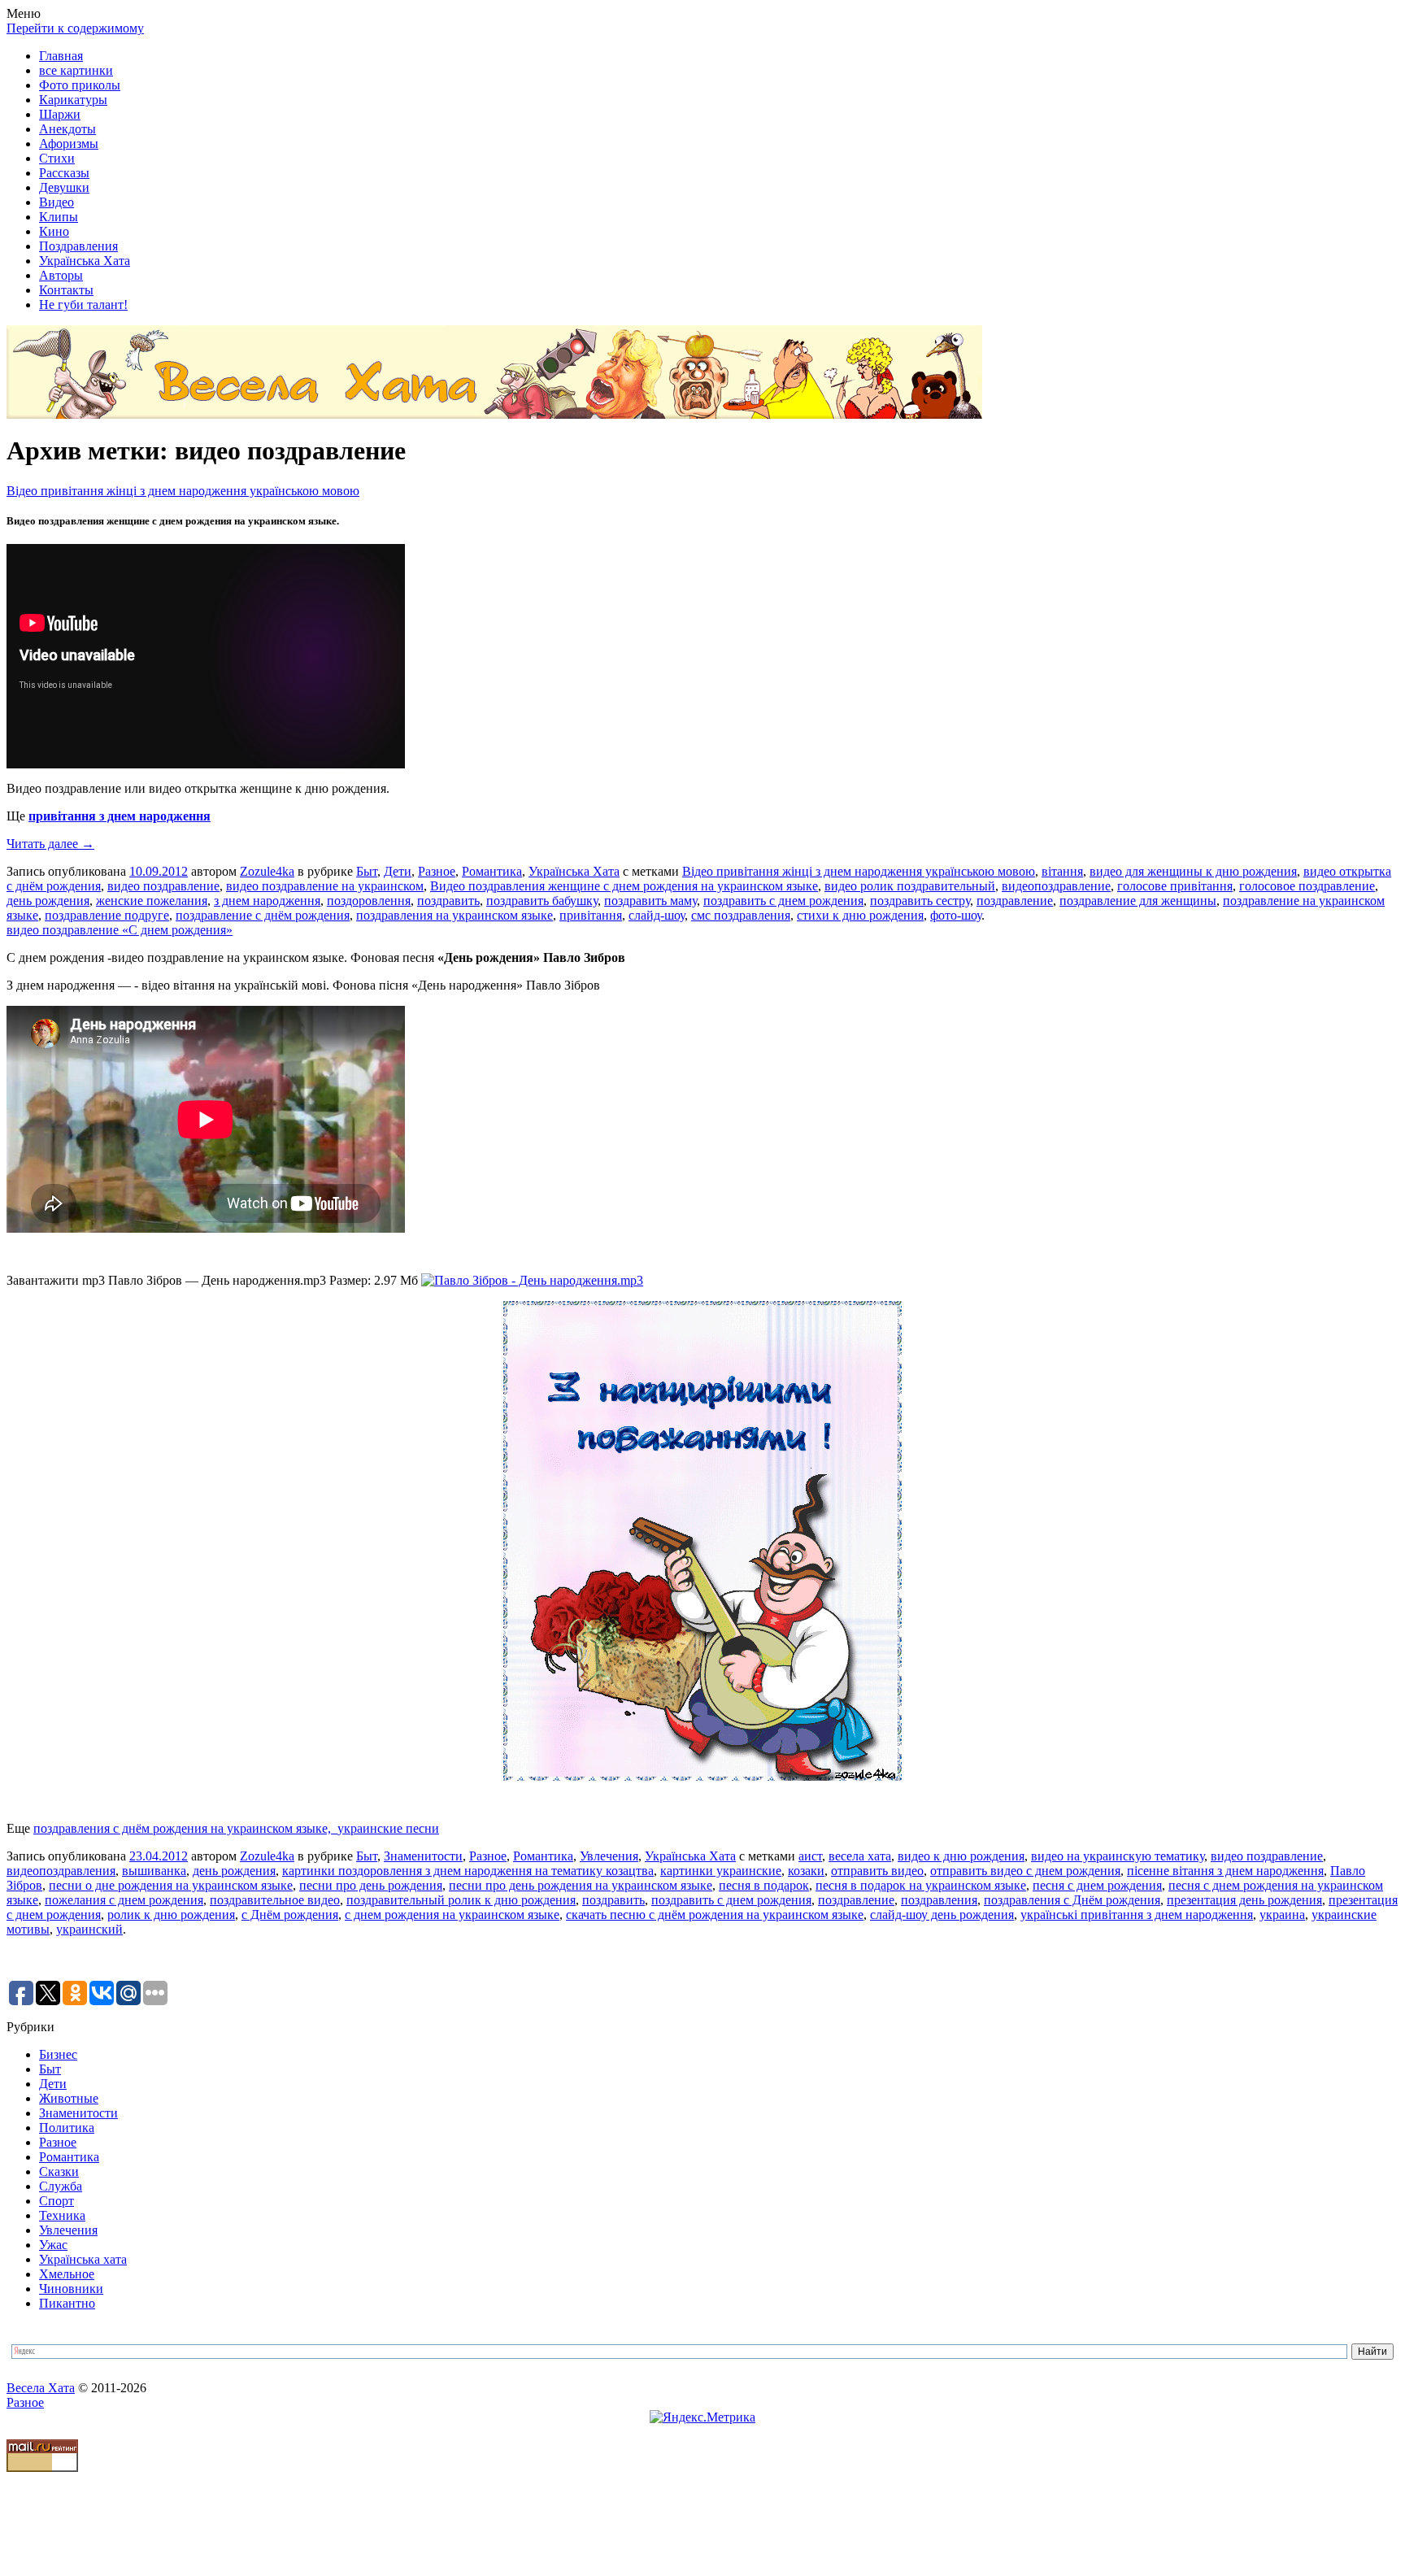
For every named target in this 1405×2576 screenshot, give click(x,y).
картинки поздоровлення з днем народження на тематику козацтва (468, 1871)
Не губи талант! (83, 305)
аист (810, 1856)
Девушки (64, 187)
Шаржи (60, 114)
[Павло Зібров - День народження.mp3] (532, 1280)
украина (1282, 1915)
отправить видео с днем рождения (1025, 1871)
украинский (89, 1929)
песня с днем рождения (1097, 1885)
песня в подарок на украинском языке (921, 1885)
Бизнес (58, 2054)
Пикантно (67, 2303)
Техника (62, 2215)
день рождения (48, 901)
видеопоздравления (61, 1871)
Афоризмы (69, 144)
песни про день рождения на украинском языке (581, 1885)
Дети (398, 871)
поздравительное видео (275, 1900)
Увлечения (609, 1856)
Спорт (57, 2201)
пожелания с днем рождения (124, 1900)
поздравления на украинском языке (455, 915)
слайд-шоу (657, 915)
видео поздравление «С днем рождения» (120, 930)
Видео (57, 202)
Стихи (57, 158)
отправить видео (877, 1871)
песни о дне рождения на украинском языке (171, 1885)
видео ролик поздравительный (910, 886)
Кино (54, 231)
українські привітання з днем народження (1137, 1915)
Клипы (59, 217)
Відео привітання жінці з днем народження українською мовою (183, 491)
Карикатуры (73, 100)
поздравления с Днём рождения (1072, 1900)
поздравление (1015, 901)
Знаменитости (423, 1856)
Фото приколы (80, 85)
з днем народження (267, 901)
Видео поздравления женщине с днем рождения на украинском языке (624, 886)
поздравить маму (650, 901)
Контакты (66, 290)
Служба (61, 2186)
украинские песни (388, 1828)
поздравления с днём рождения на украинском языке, (185, 1828)
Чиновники (71, 2289)
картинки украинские (721, 1871)
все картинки (76, 70)
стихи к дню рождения (860, 915)
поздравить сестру (920, 901)
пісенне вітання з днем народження (1225, 1871)
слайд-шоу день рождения (942, 1915)
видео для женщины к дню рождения (1193, 871)
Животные (69, 2098)
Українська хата (83, 2259)
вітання (1062, 871)
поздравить (448, 901)
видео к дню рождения (961, 1856)
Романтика (492, 871)
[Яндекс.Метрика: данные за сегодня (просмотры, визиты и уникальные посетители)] (702, 2417)
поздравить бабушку (542, 901)
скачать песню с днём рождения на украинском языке (715, 1915)
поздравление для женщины (1138, 901)
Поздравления (78, 246)
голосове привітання (1175, 886)
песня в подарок (764, 1885)
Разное (437, 871)
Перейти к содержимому (75, 28)
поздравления (939, 1900)
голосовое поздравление (1307, 886)
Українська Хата (85, 261)
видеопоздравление (1056, 886)
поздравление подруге (107, 915)
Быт (367, 871)
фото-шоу (956, 915)
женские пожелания (152, 901)
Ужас (53, 2245)
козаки (806, 1871)
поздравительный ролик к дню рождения (461, 1900)
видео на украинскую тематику (1118, 1856)
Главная (61, 56)
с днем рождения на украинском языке (452, 1915)
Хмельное (67, 2274)
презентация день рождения (1244, 1900)
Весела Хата (41, 2388)
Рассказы (64, 173)
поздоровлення (369, 901)
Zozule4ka (267, 871)
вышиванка (154, 1871)
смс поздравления (741, 915)
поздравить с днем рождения (783, 901)
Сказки (59, 2171)
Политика (67, 2128)
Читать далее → (50, 844)
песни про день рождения (371, 1885)
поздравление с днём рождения (263, 915)
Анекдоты (67, 129)
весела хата (860, 1856)
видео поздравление (163, 886)
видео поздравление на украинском (325, 886)
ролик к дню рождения (171, 1915)
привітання (591, 915)
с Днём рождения (290, 1915)
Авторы (61, 275)
